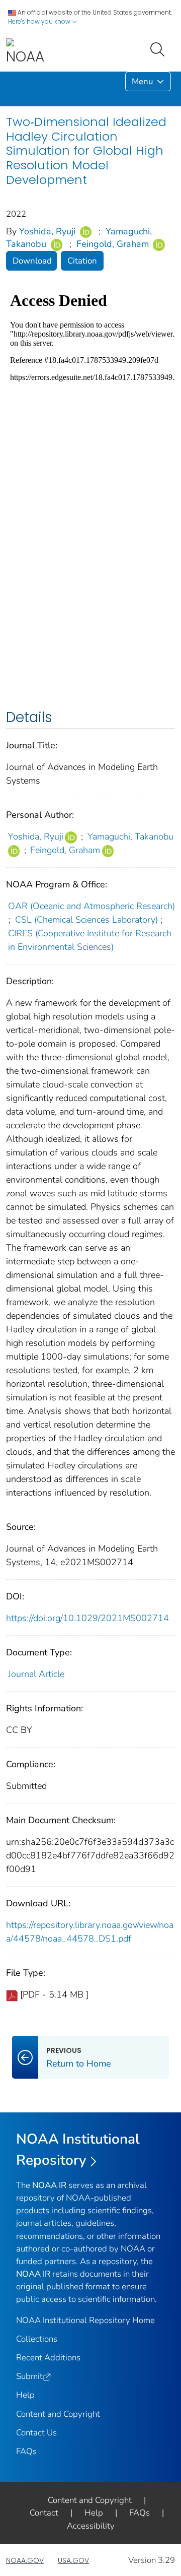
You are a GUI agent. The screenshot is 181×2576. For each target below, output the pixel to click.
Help (25, 2395)
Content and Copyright (58, 2414)
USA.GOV (73, 2560)
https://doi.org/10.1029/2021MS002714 (87, 1618)
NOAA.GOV (25, 2560)
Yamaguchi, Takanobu (130, 836)
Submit (29, 2376)
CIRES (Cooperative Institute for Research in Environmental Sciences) (90, 940)
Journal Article (36, 1674)
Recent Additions (48, 2358)
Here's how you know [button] (40, 21)
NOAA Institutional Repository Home (85, 2320)
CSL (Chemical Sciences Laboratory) (86, 920)
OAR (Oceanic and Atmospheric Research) (92, 906)
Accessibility (91, 2526)
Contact (44, 2513)
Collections (37, 2339)
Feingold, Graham (113, 244)
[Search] (159, 48)
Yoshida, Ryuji (47, 231)
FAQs (26, 2451)
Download (32, 261)
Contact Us (36, 2433)
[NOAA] (25, 52)
